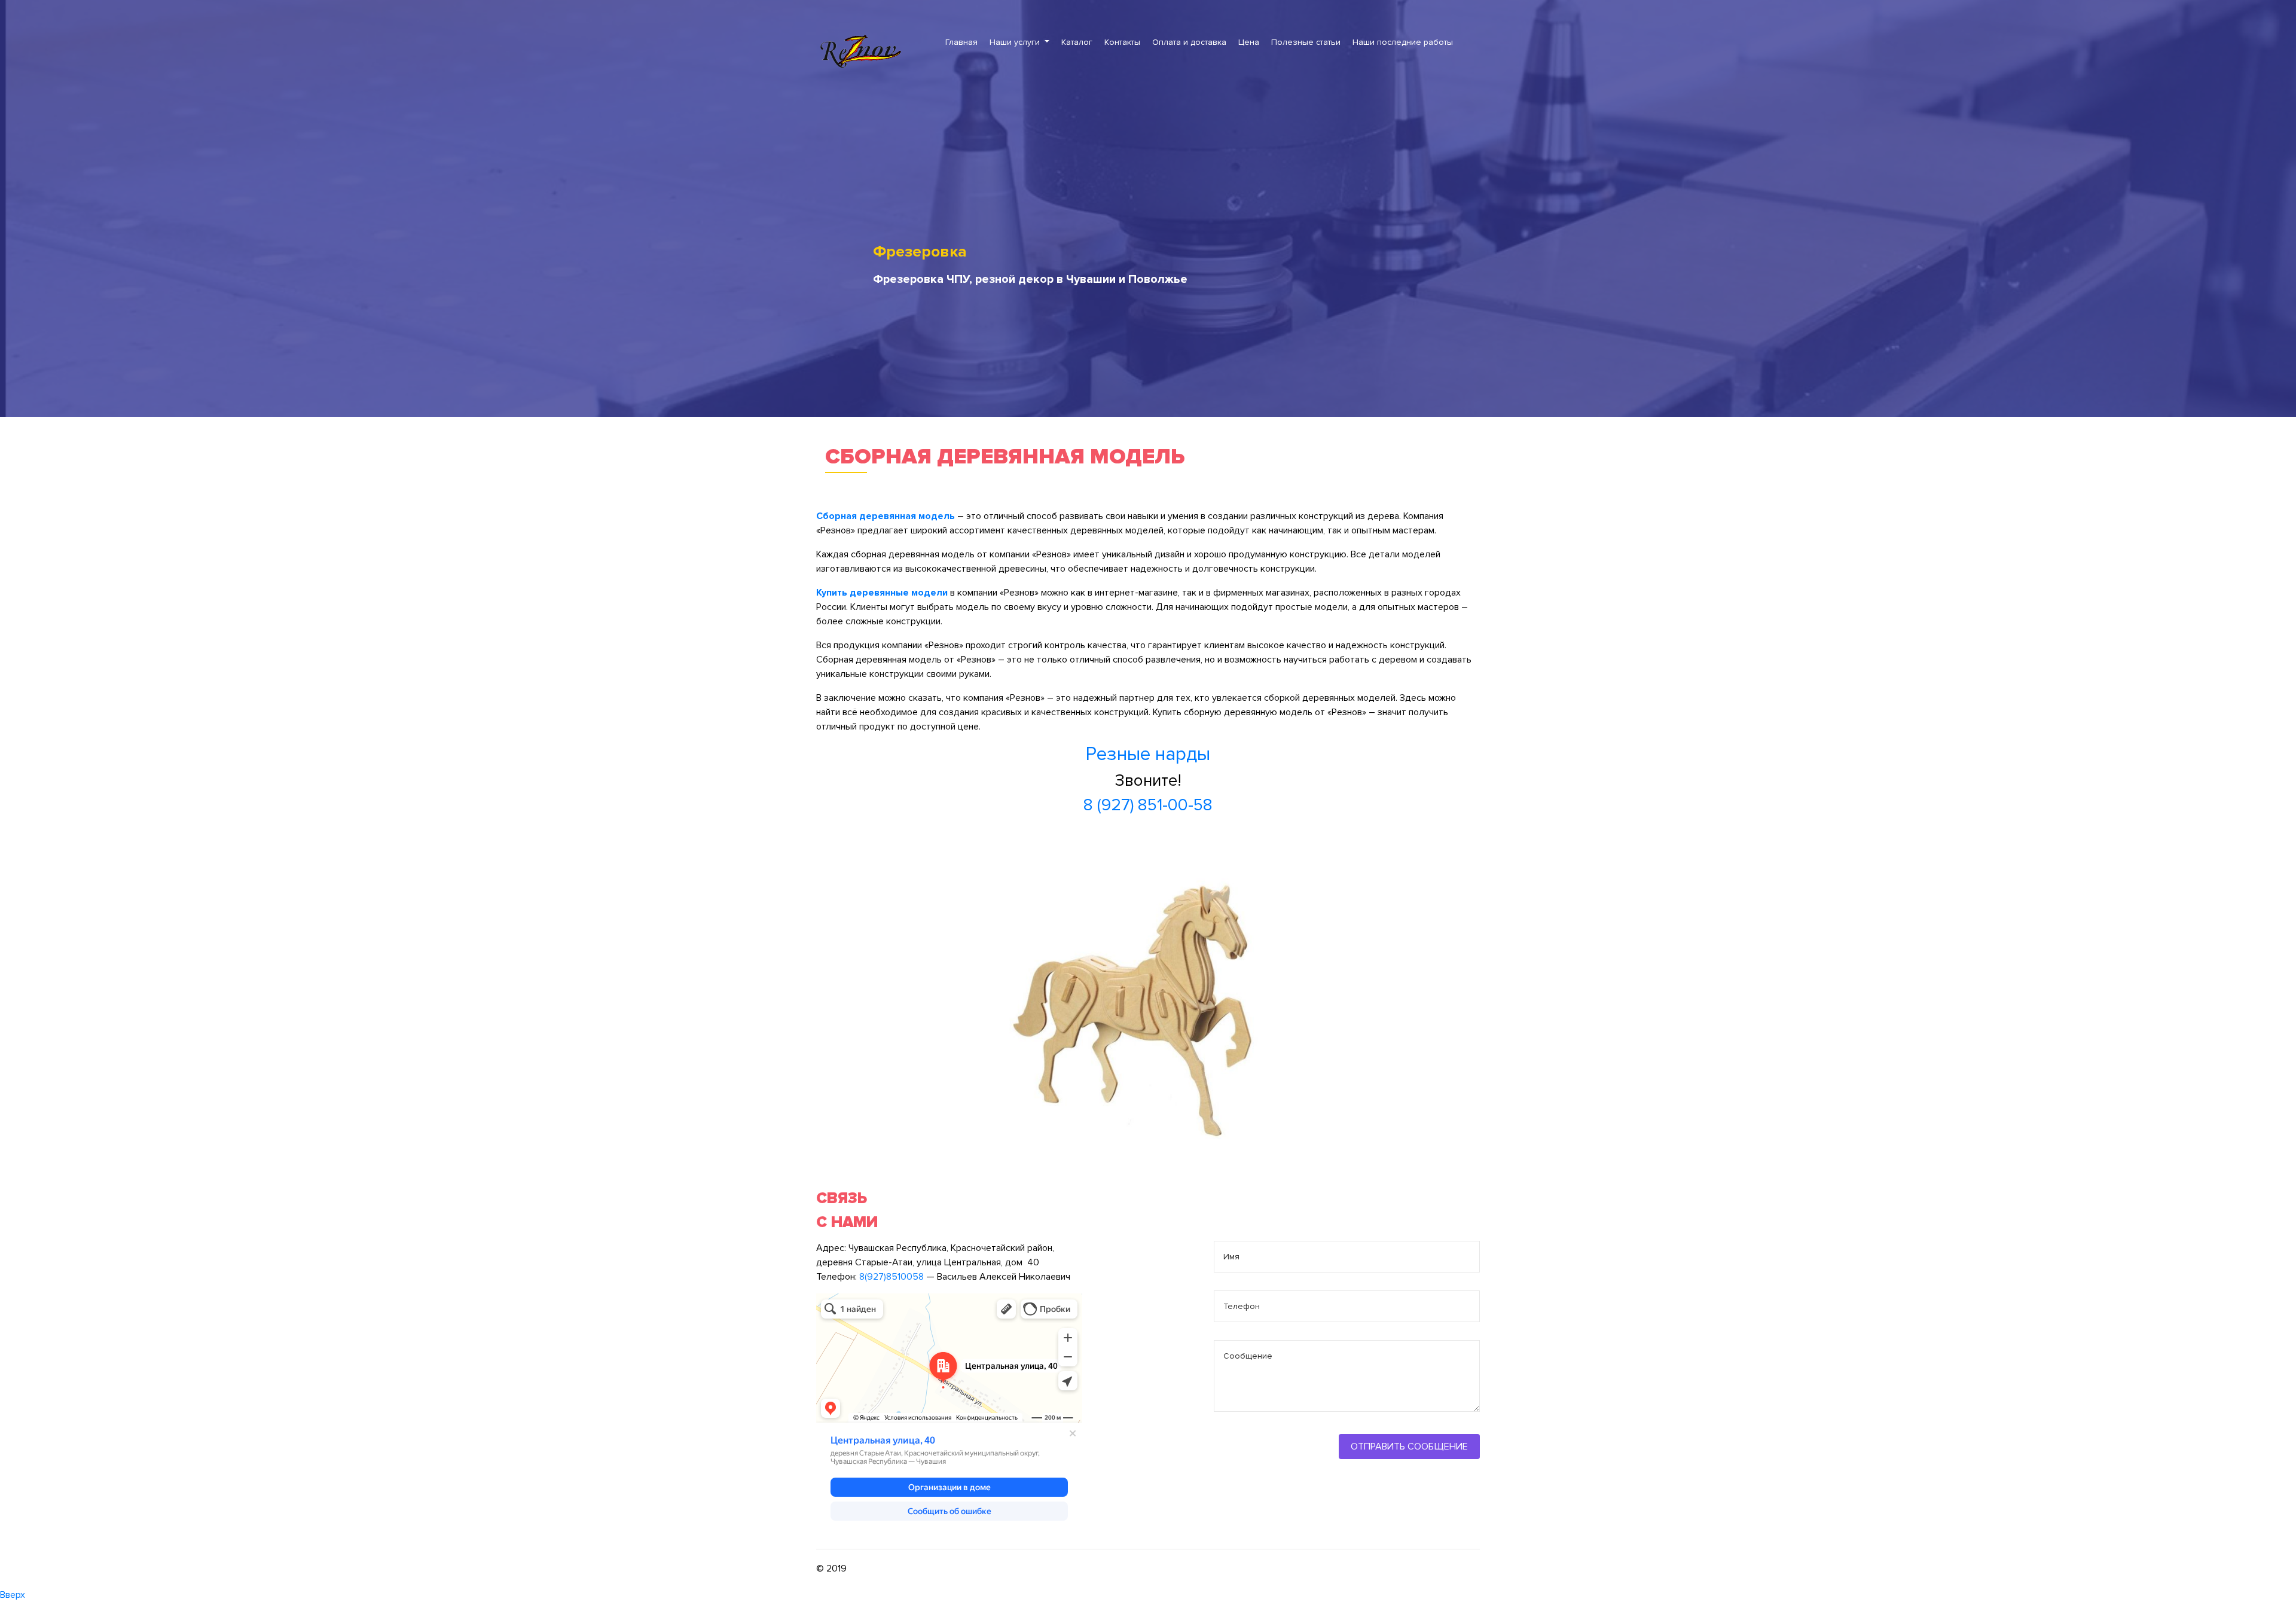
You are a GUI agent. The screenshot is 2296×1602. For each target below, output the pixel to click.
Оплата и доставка (1189, 42)
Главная (961, 42)
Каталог (1077, 42)
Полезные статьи (1306, 42)
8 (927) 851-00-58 (1148, 805)
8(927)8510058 (891, 1277)
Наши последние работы (1403, 42)
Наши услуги (1016, 42)
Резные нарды (1148, 754)
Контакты (1122, 42)
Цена (1249, 42)
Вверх (13, 1595)
